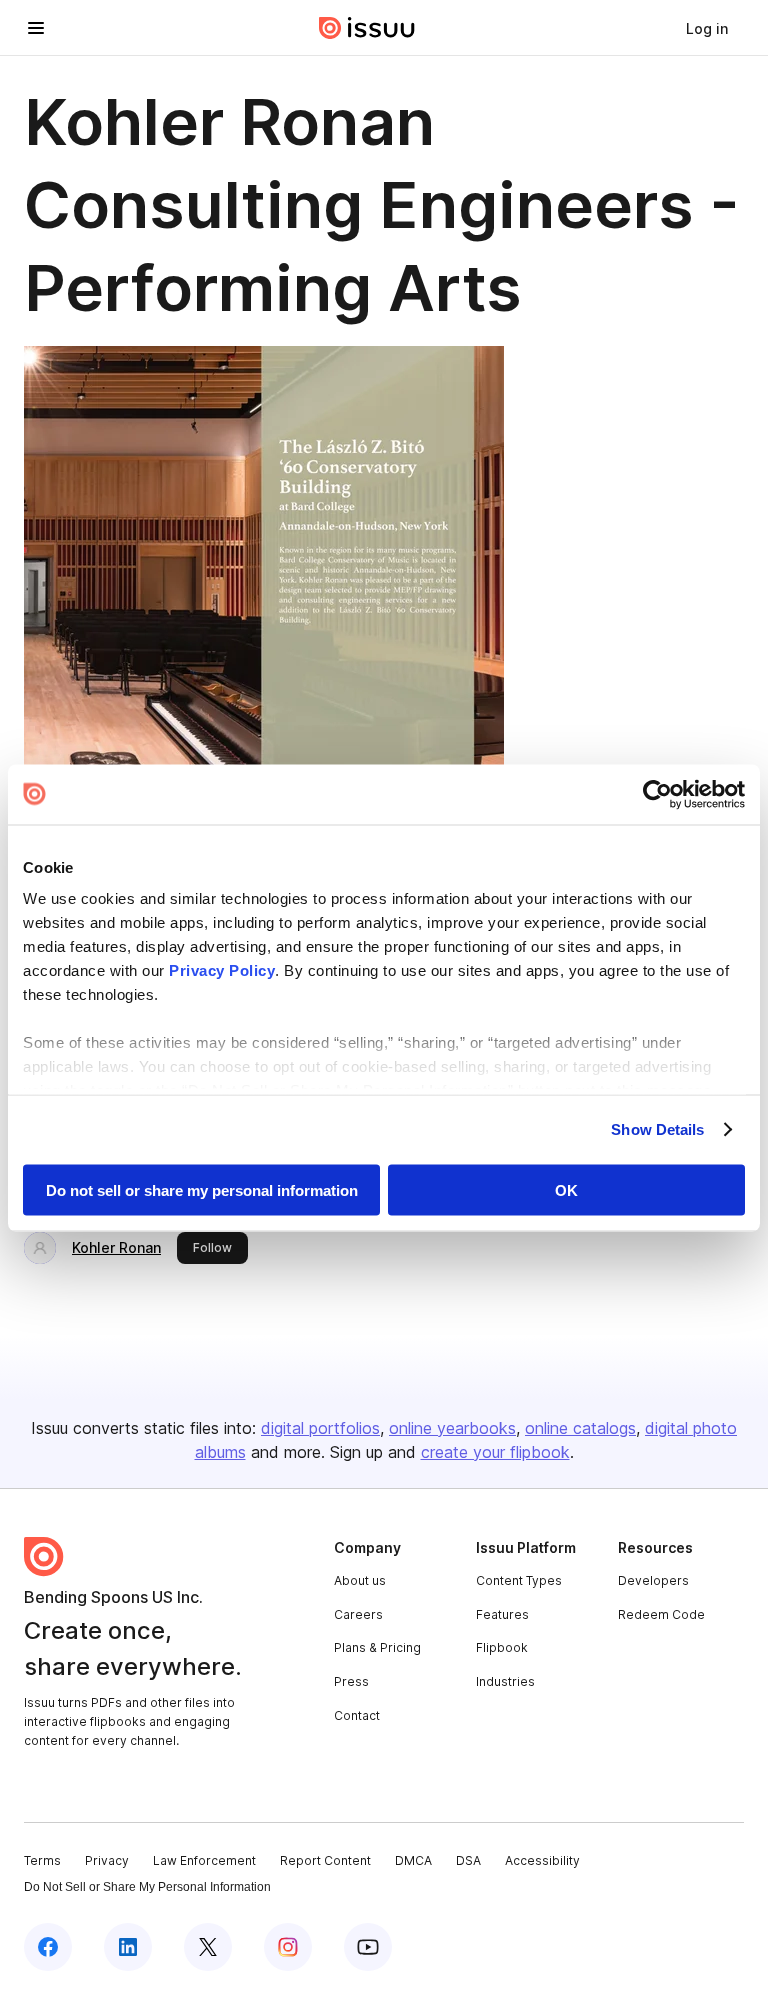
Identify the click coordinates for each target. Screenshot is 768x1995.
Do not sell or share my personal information (202, 1189)
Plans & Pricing (377, 1647)
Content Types (519, 1580)
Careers (358, 1614)
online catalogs (580, 1428)
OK (566, 1189)
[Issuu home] (367, 28)
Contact (357, 1715)
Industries (505, 1681)
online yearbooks (452, 1428)
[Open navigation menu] (36, 28)
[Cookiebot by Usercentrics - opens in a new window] (657, 794)
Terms (42, 1860)
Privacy (107, 1860)
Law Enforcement (204, 1860)
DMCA (413, 1860)
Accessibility (542, 1860)
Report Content (325, 1860)
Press (351, 1681)
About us (360, 1580)
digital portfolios (320, 1428)
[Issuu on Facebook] (48, 1947)
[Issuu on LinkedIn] (128, 1947)
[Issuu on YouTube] (368, 1947)
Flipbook (502, 1647)
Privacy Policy (222, 970)
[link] (707, 28)
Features (502, 1614)
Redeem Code (661, 1614)
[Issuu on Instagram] (288, 1947)
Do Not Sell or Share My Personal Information (147, 1887)
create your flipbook (495, 1452)
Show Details (657, 1129)
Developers (653, 1580)
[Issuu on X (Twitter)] (208, 1947)
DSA (468, 1860)
